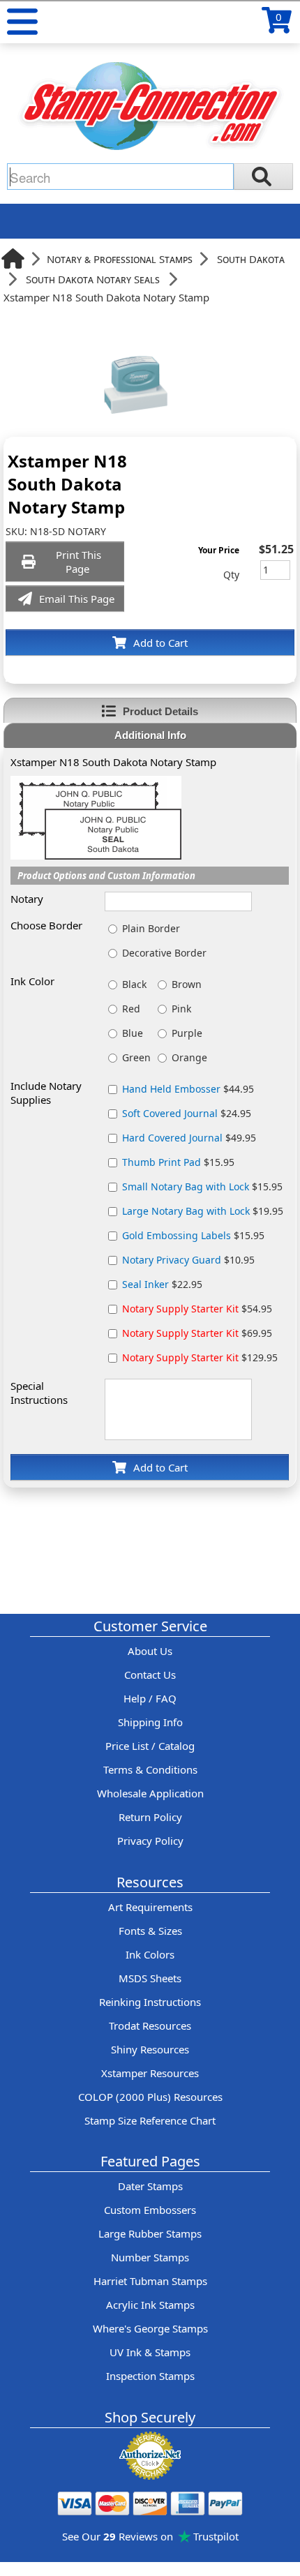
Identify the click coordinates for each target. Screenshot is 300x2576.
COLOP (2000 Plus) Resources (150, 2097)
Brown (187, 984)
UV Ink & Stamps (150, 2352)
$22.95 (162, 1284)
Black (134, 984)
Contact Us (150, 1675)
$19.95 (203, 1211)
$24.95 (187, 1113)
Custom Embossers (150, 2210)
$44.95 (188, 1089)
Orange (189, 1057)
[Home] (13, 259)
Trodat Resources (150, 2025)
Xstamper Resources (150, 2073)
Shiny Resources (150, 2049)
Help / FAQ (150, 1698)
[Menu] (22, 22)
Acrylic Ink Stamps (150, 2305)
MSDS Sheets (150, 1978)
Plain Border (151, 928)
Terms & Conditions (150, 1769)
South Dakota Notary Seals (93, 279)
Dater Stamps (150, 2186)
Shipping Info (150, 1722)
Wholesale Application (150, 1793)
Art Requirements (150, 1907)
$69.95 (197, 1333)
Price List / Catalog (150, 1746)
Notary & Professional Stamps (120, 259)
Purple (187, 1033)
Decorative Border (164, 953)
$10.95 (188, 1260)
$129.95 (200, 1357)
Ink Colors (150, 1954)
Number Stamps (150, 2257)
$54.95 (197, 1309)
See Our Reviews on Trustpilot (150, 2536)
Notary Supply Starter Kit (180, 1309)
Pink (181, 1009)
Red (131, 1009)
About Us (150, 1651)
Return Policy (150, 1817)
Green (136, 1057)
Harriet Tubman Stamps (150, 2281)
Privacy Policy (150, 1841)
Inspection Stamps (150, 2376)
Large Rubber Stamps (150, 2233)
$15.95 (178, 1162)
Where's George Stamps (150, 2328)
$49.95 (189, 1138)
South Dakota (251, 259)
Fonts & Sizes (150, 1931)
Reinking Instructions (150, 2002)
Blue (133, 1033)
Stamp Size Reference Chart (150, 2120)
